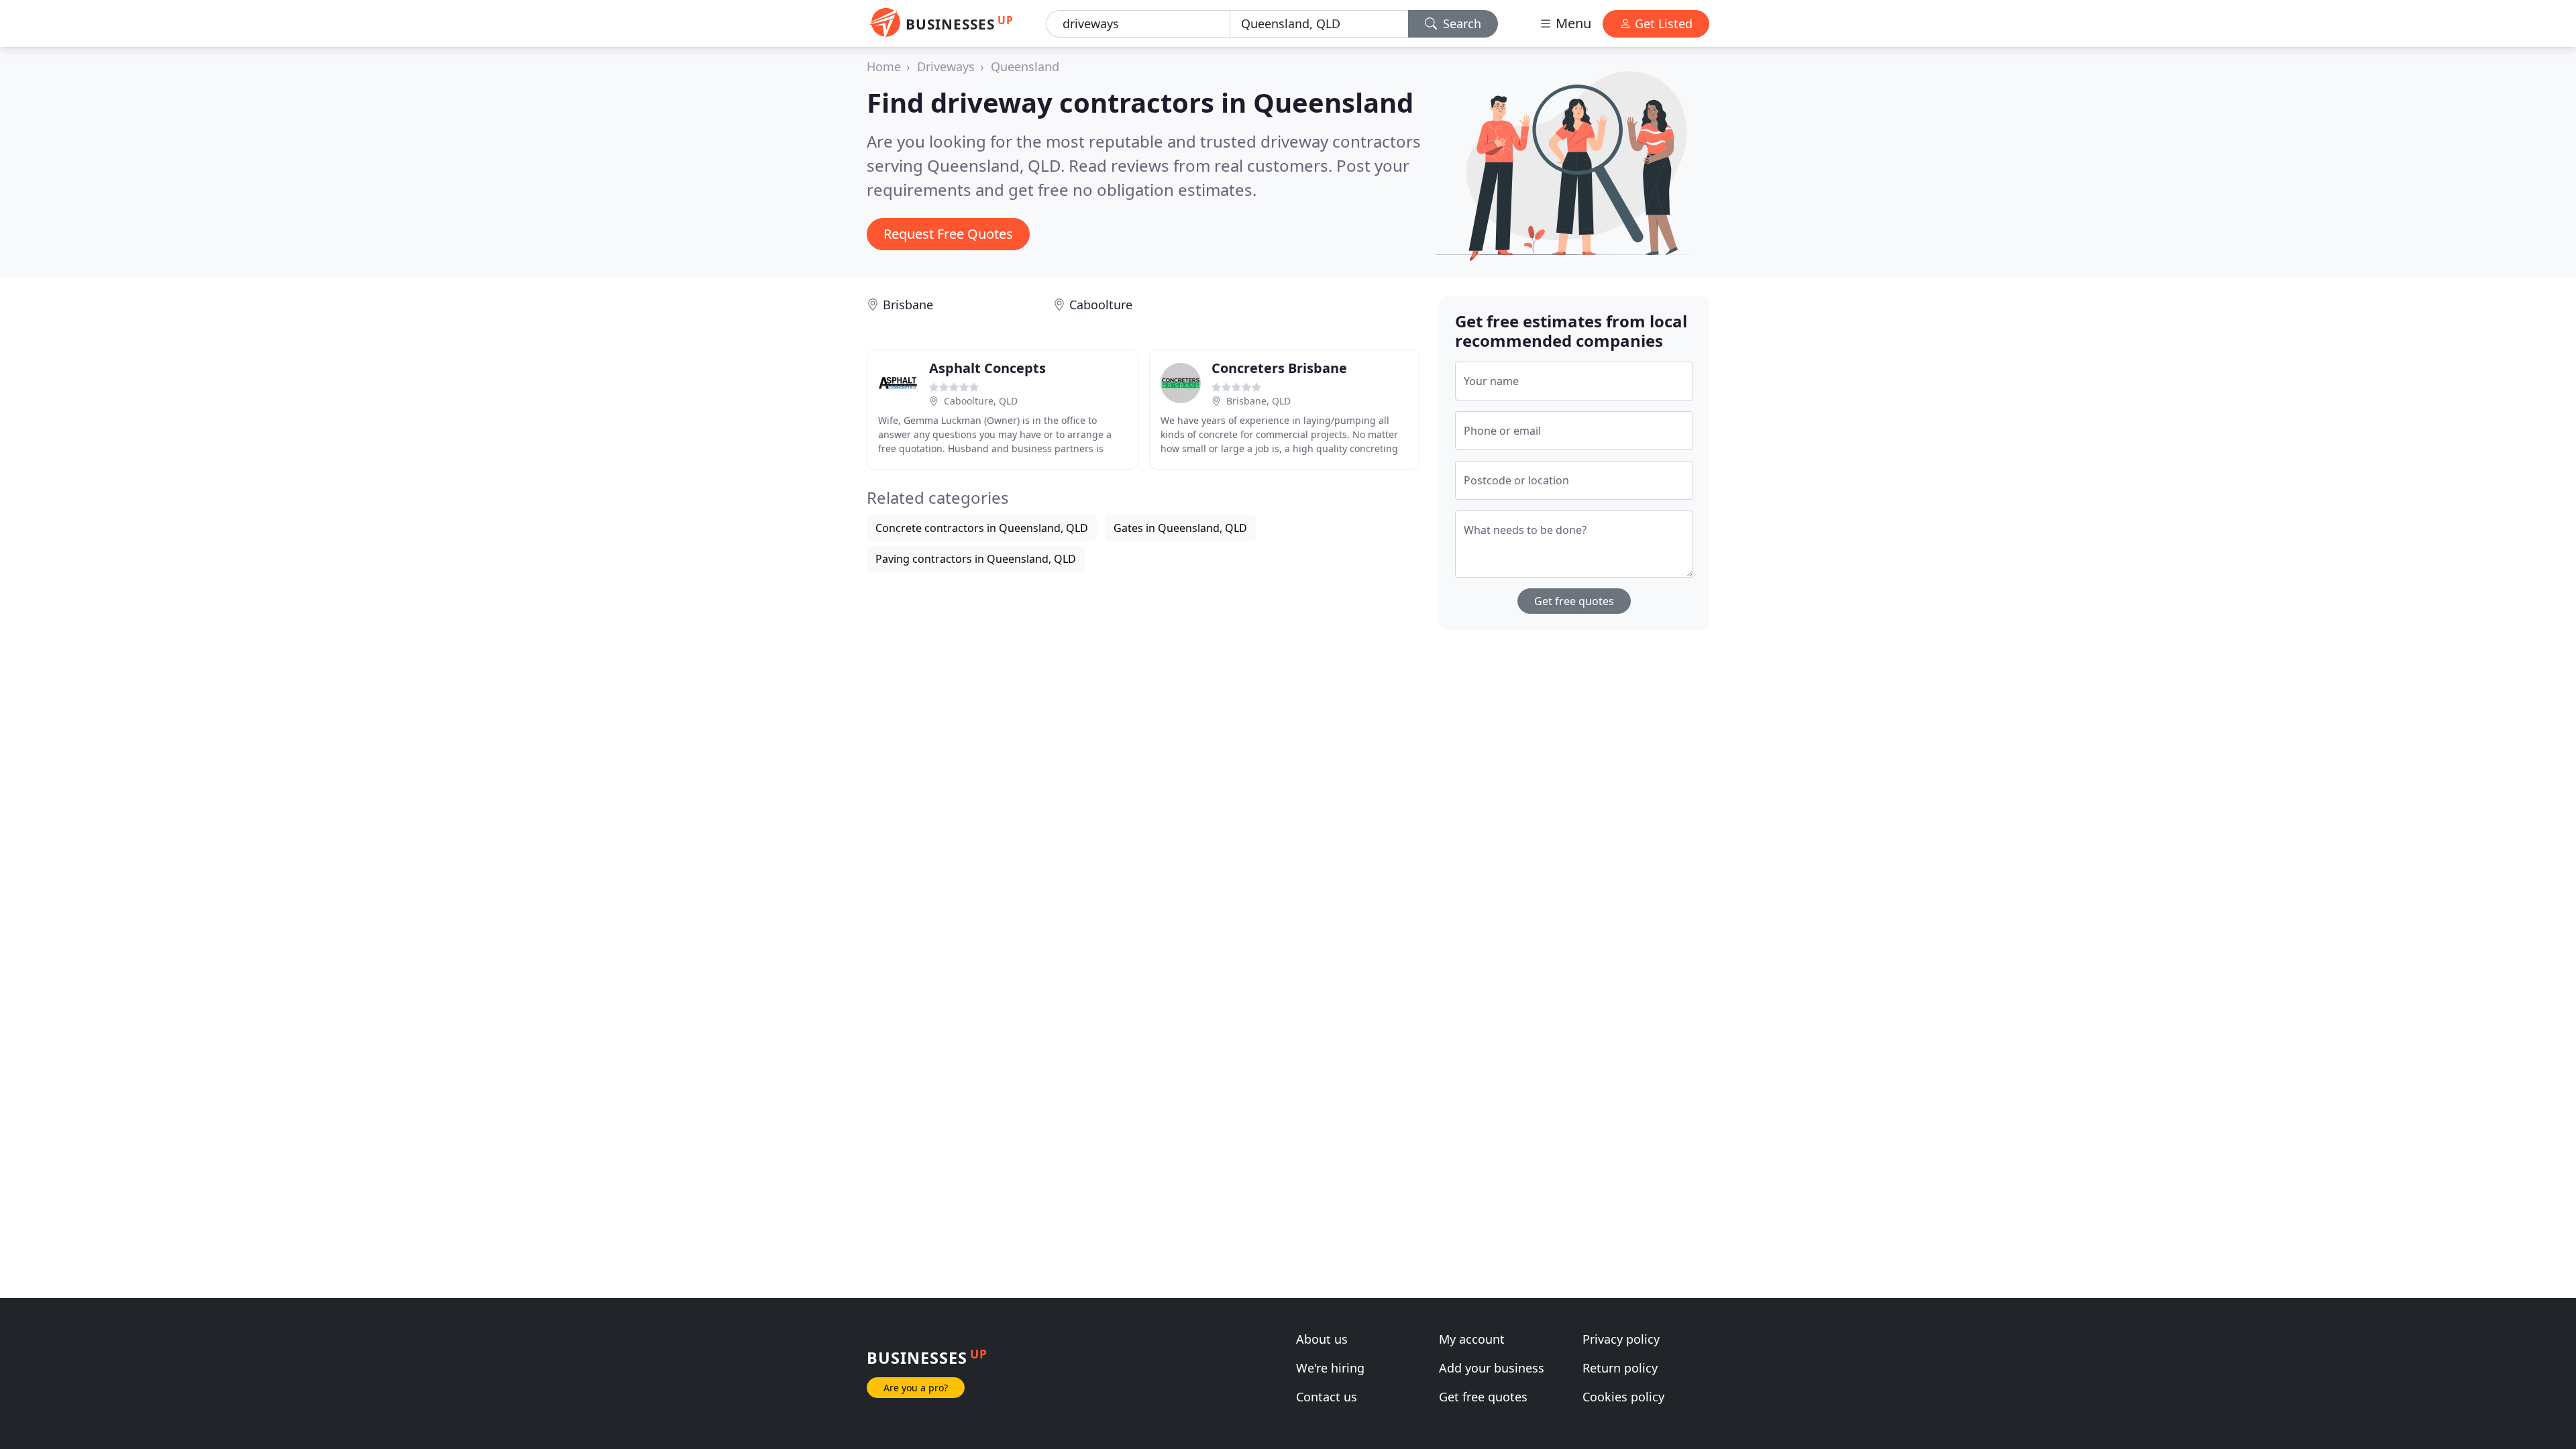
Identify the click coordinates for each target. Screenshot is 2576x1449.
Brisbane (908, 305)
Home (884, 66)
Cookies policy (1623, 1397)
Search (1460, 23)
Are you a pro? (916, 1388)
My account (1472, 1339)
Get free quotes (1574, 601)
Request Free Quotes (948, 234)
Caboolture (1101, 305)
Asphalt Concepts (987, 368)
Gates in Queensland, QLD (1180, 528)
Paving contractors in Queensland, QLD (976, 559)
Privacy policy (1621, 1339)
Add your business (1492, 1368)
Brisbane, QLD (1258, 401)
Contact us (1327, 1397)
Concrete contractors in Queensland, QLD (982, 528)
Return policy (1620, 1368)
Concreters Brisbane (1279, 368)
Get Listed (1662, 23)
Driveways (946, 66)
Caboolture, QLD (981, 401)
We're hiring (1330, 1368)
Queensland (1025, 66)
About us (1322, 1339)
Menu (1572, 23)
